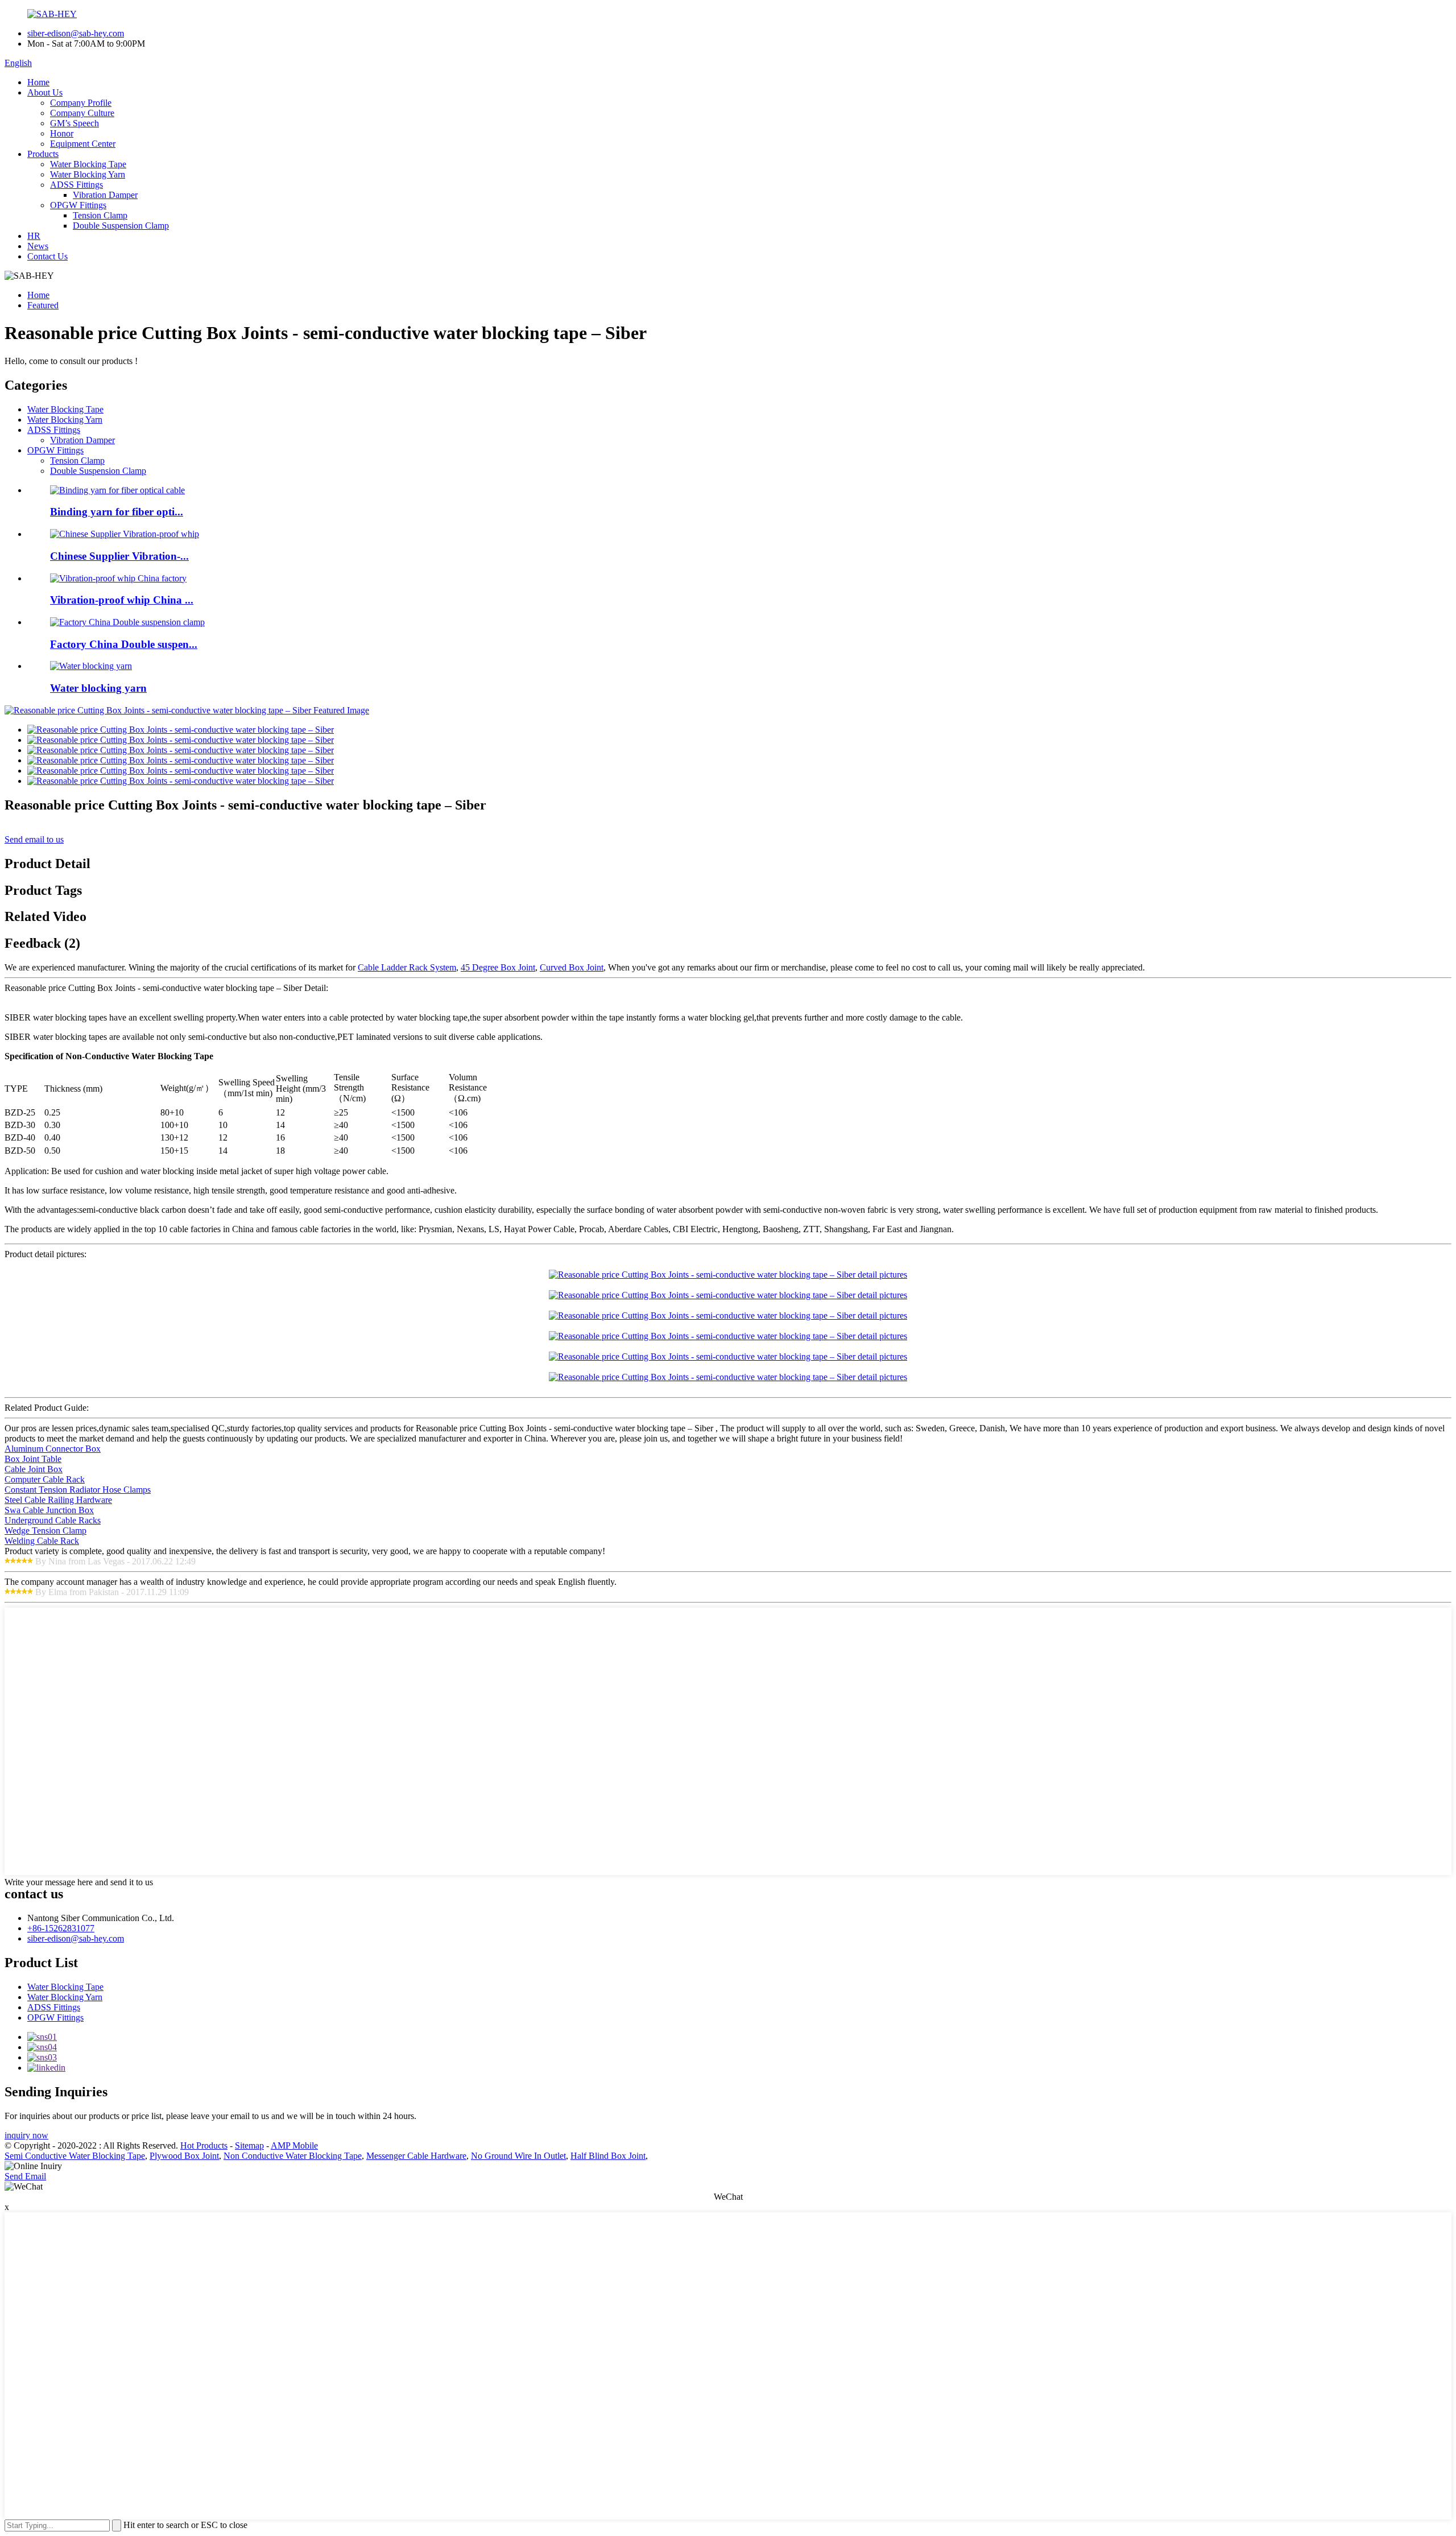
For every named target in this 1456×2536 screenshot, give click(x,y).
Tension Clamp (100, 215)
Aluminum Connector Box (53, 1449)
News (38, 246)
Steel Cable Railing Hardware (58, 1500)
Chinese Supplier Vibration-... (119, 556)
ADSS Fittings (76, 185)
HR (34, 236)
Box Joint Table (33, 1459)
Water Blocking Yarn (88, 174)
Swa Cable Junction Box (49, 1510)
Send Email (25, 2176)
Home (38, 82)
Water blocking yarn (98, 688)
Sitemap (249, 2145)
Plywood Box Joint (184, 2156)
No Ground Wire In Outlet (518, 2156)
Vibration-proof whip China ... (122, 600)
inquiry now (26, 2135)
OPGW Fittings (78, 205)
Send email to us (34, 839)
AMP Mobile (294, 2145)
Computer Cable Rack (45, 1479)
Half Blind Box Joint (608, 2156)
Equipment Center (83, 144)
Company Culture (82, 113)
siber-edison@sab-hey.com (76, 33)
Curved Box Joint (572, 967)
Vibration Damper (105, 195)
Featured (43, 305)
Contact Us (47, 256)
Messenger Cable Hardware (416, 2156)
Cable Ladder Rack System (407, 967)
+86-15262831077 (61, 1928)
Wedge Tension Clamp (45, 1531)
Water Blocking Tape (88, 164)
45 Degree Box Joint (498, 967)
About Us (45, 92)
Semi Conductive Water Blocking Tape (75, 2156)
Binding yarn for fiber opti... (117, 512)
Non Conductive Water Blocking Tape (293, 2156)
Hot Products (204, 2145)
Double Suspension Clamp (121, 226)
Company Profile (81, 103)
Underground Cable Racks (53, 1520)
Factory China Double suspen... (124, 644)
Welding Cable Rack (42, 1541)
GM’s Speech (75, 123)
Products (43, 154)
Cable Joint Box (34, 1469)
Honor (62, 133)
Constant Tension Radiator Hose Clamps (78, 1490)
